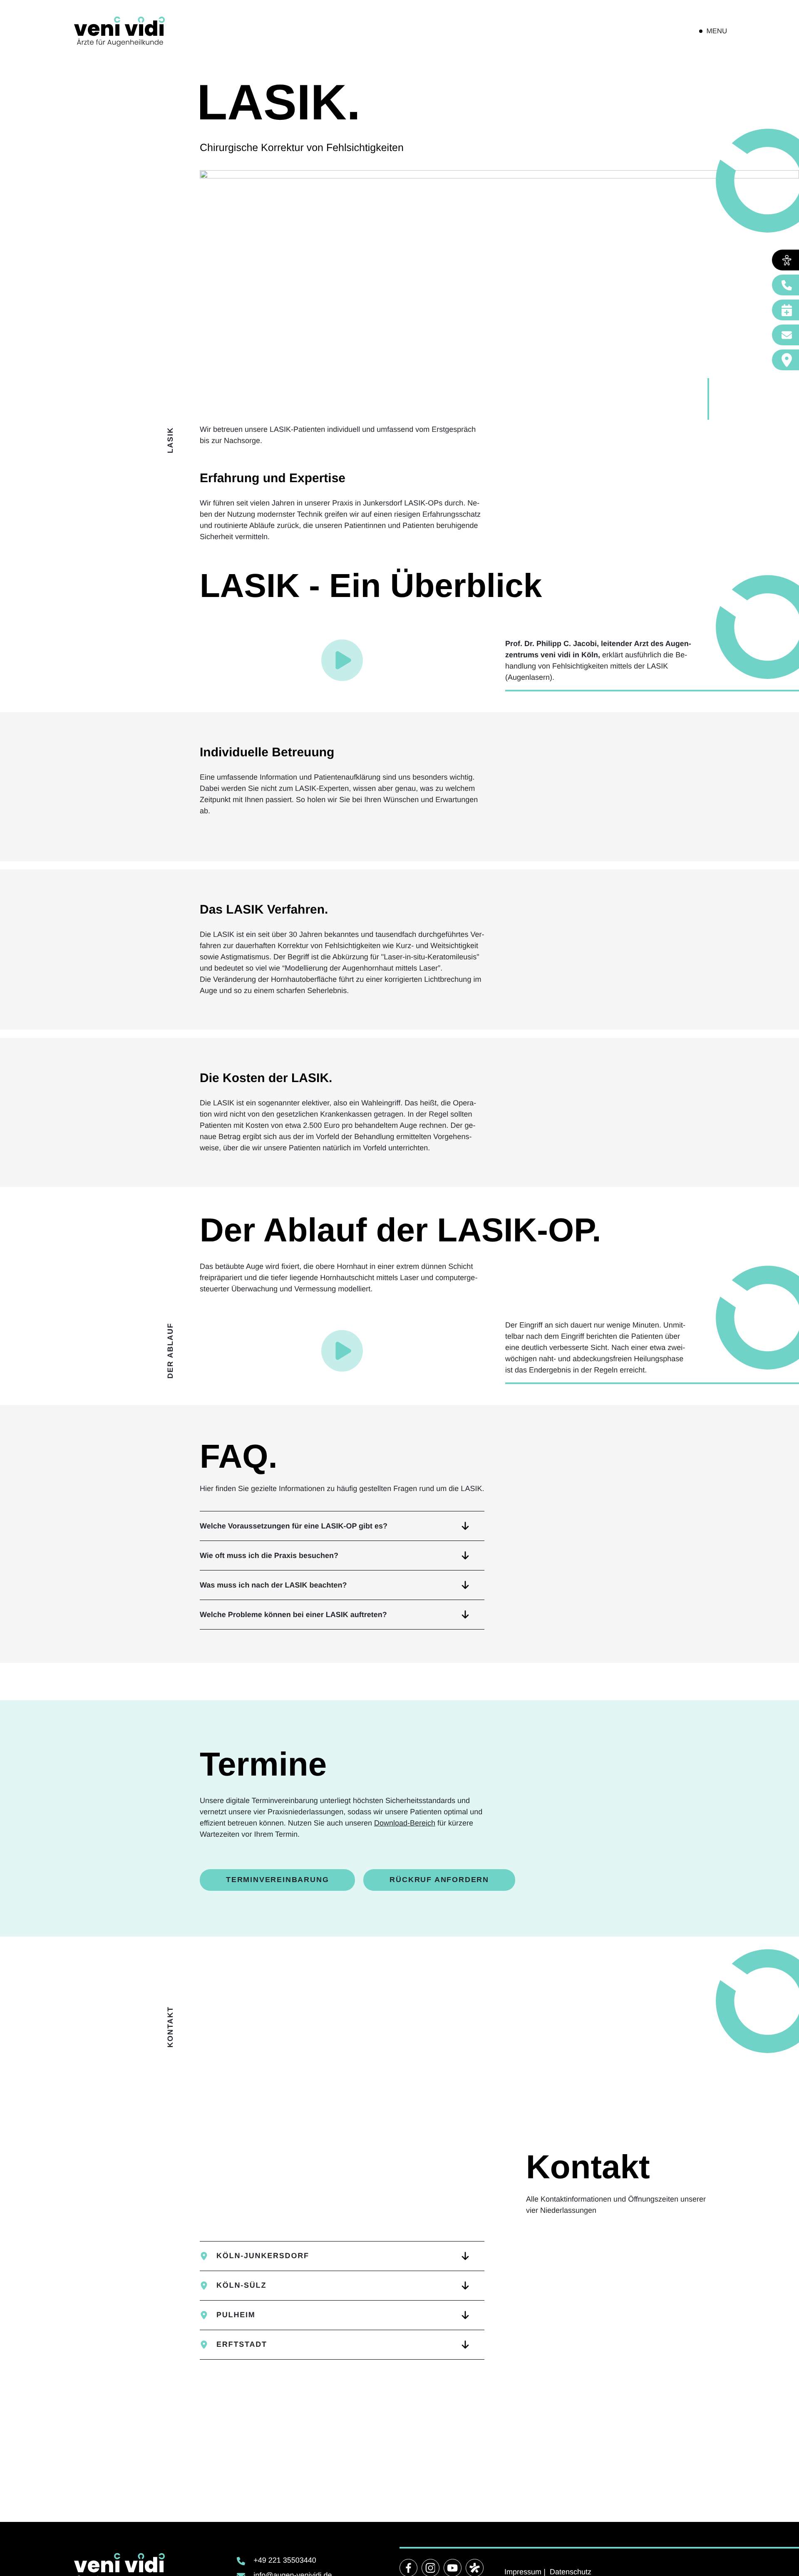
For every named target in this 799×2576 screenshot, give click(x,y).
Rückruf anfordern (439, 1880)
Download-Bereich (405, 1823)
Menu (717, 31)
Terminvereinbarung (277, 1880)
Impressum (523, 2572)
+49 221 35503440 (285, 2560)
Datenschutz (571, 2572)
